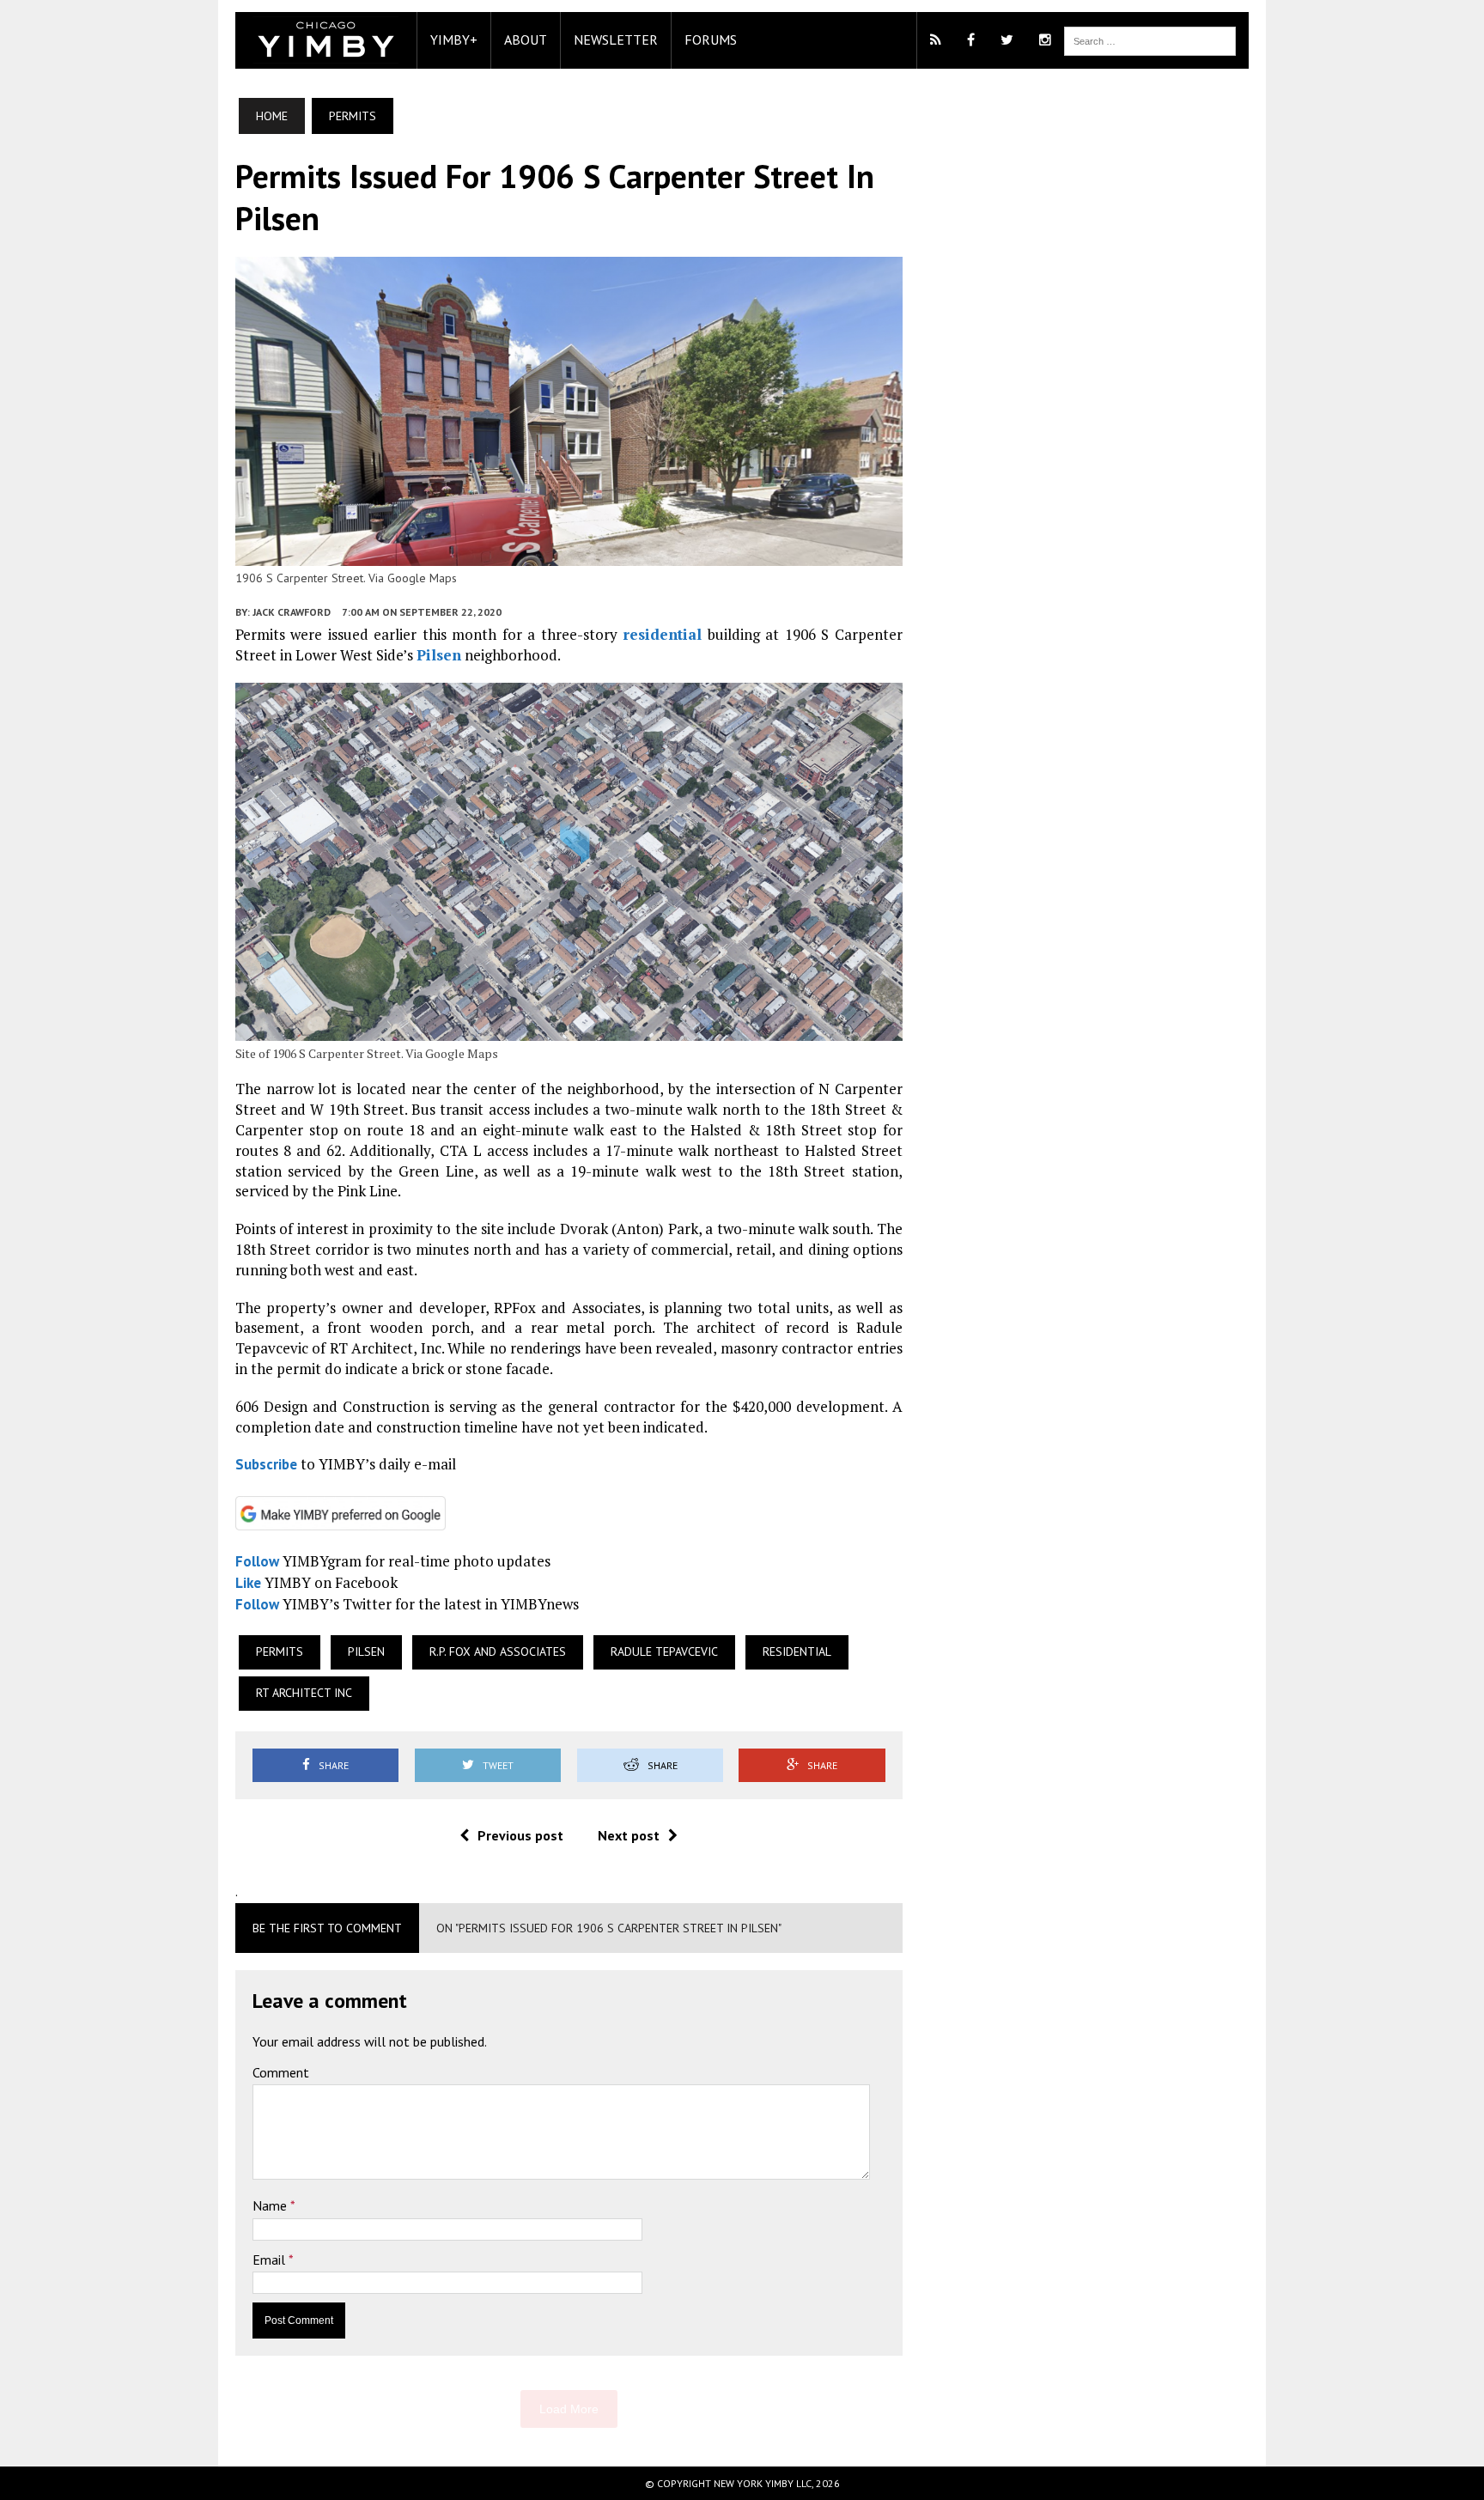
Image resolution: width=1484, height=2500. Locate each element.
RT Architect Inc (304, 1693)
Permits (280, 1651)
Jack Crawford (292, 612)
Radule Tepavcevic (664, 1651)
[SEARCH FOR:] (1150, 40)
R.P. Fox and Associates (498, 1651)
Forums (711, 40)
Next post (629, 1835)
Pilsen (439, 655)
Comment (281, 2072)
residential (662, 634)
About (526, 40)
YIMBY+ (454, 40)
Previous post (520, 1835)
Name (271, 2205)
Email (271, 2260)
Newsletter (616, 40)
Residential (797, 1651)
